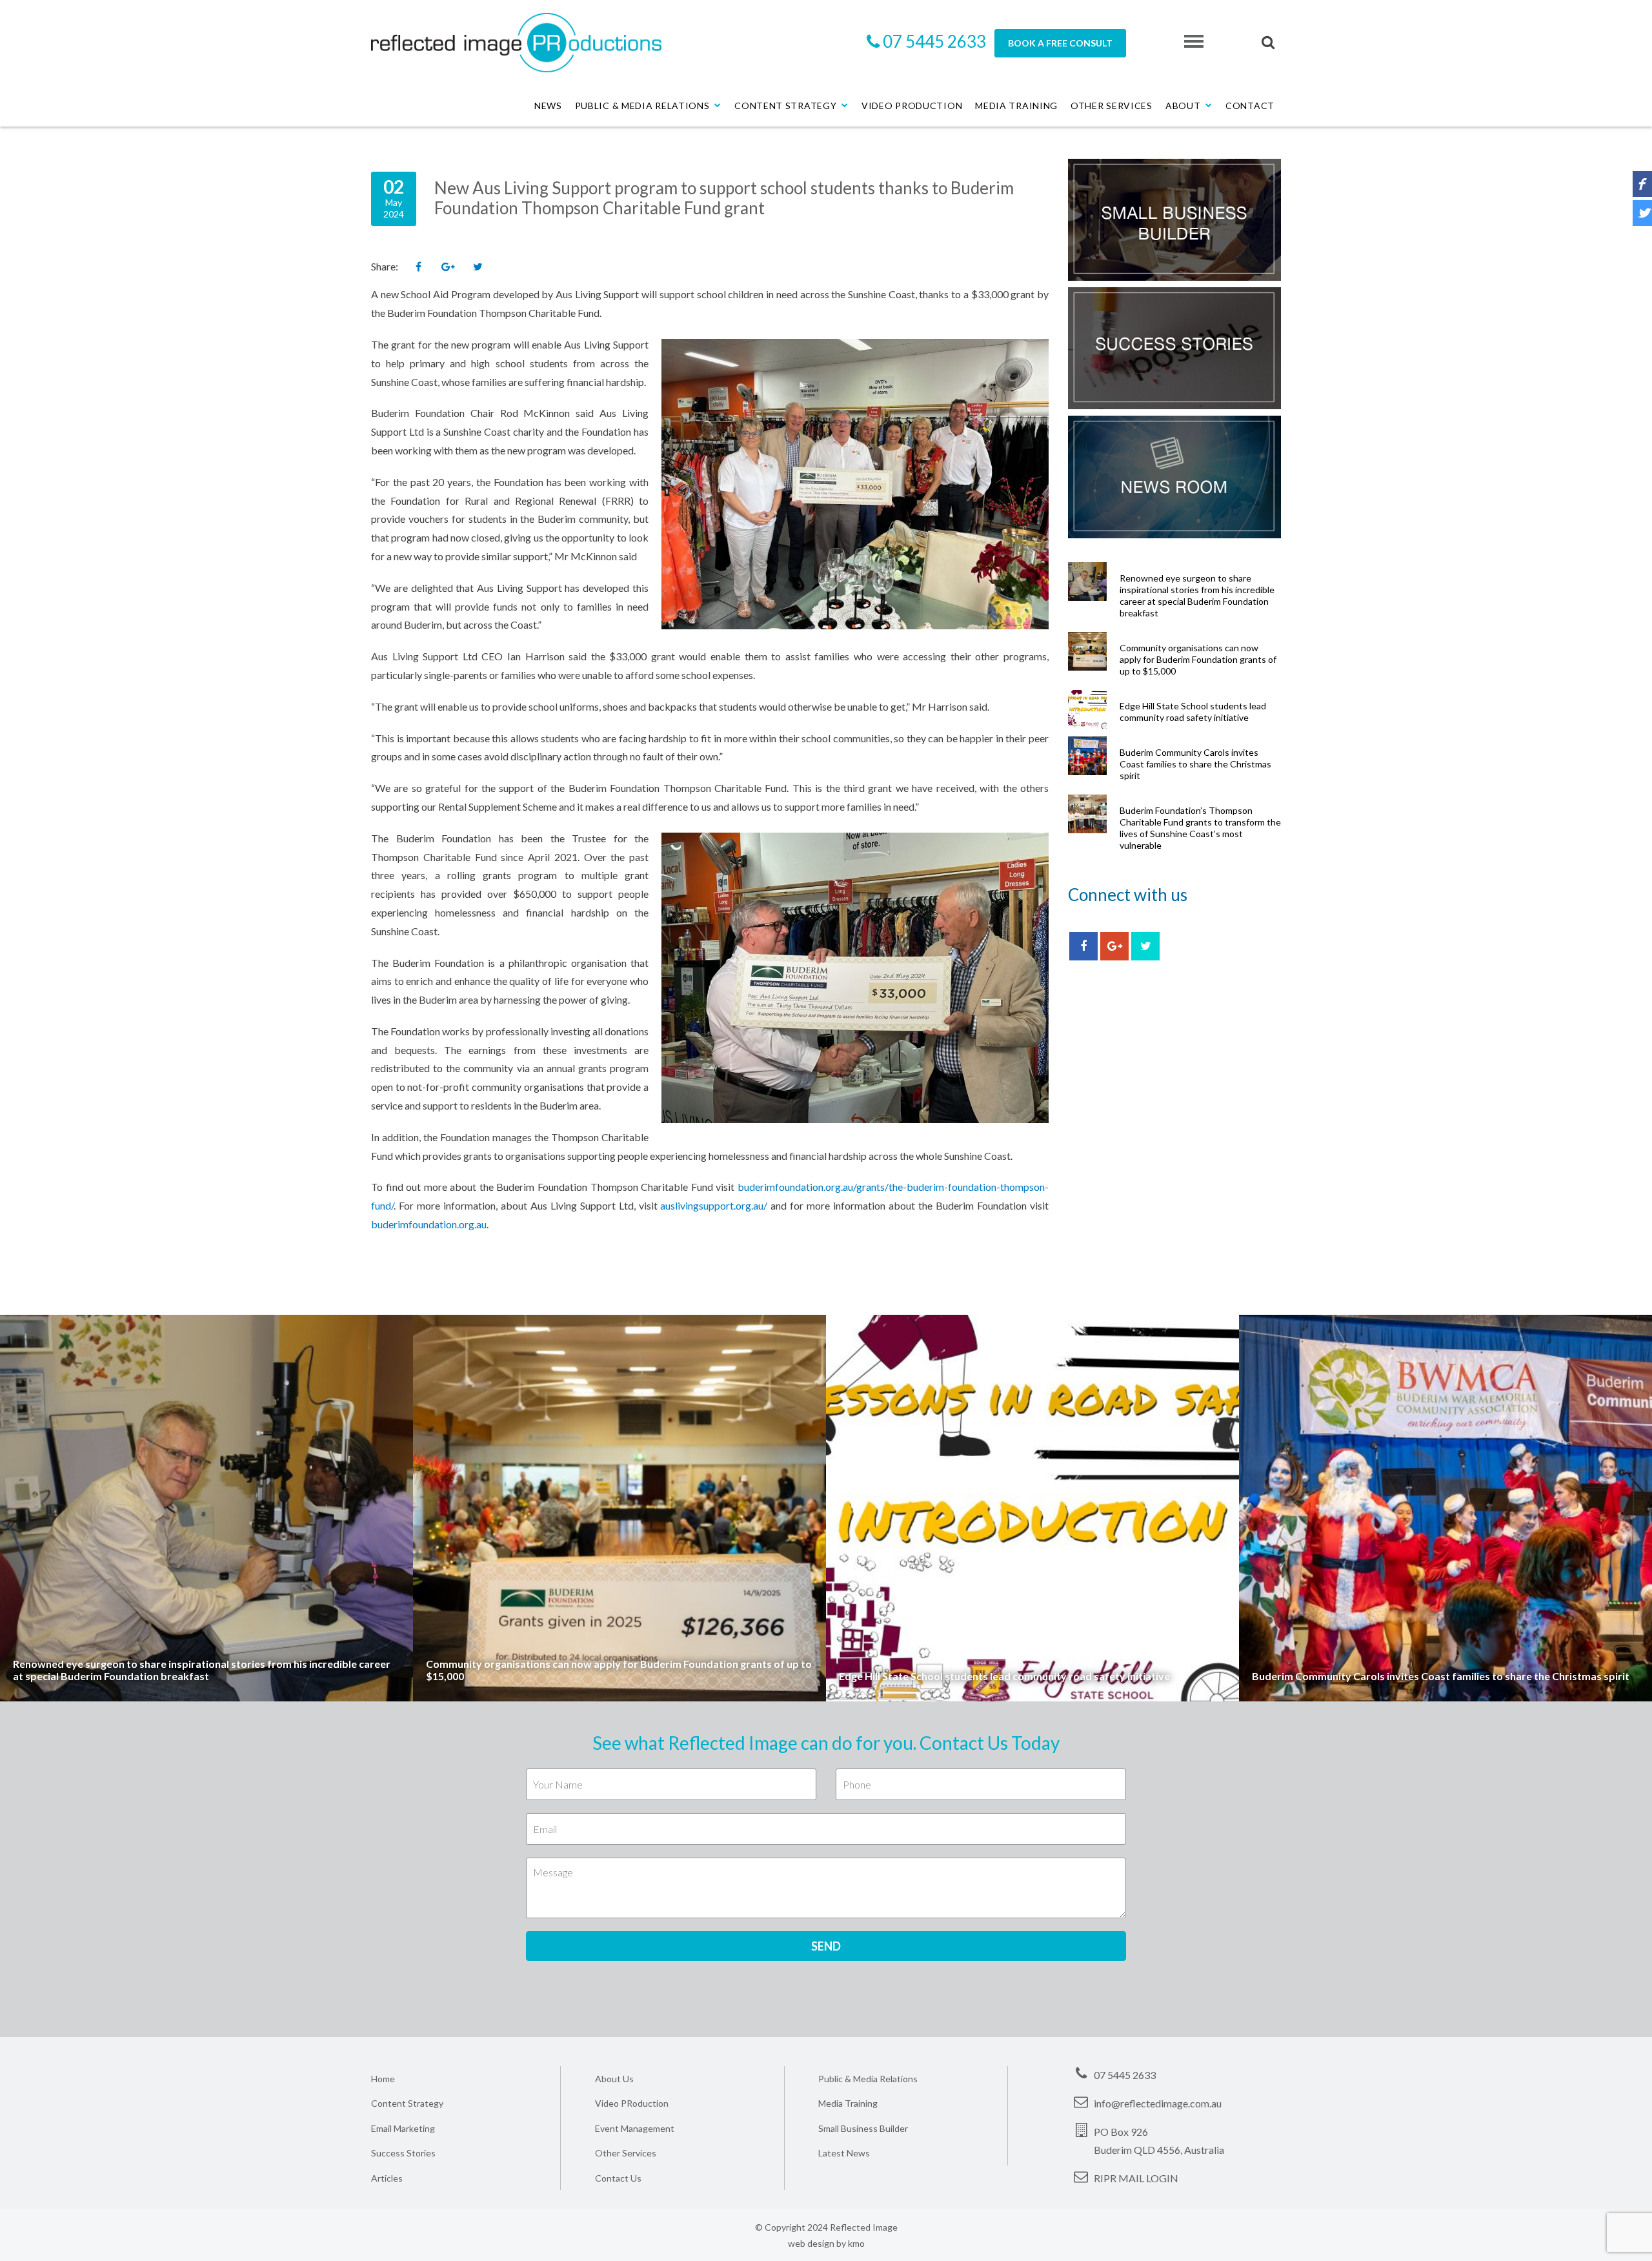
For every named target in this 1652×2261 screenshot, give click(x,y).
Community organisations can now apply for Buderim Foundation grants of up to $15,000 (1198, 659)
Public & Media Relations (642, 106)
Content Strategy (785, 106)
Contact (1250, 106)
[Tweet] (478, 267)
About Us (614, 2079)
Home (383, 2079)
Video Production (912, 106)
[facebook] (1083, 946)
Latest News (844, 2153)
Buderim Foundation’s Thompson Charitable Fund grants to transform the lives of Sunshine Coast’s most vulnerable (1200, 828)
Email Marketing (403, 2128)
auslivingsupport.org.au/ (714, 1205)
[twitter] (1145, 946)
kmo (856, 2243)
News (548, 106)
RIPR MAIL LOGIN (1136, 2178)
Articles (387, 2178)
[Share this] (418, 267)
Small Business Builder (863, 2128)
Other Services (1112, 106)
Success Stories (403, 2153)
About (1183, 106)
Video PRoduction (632, 2103)
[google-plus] (1114, 946)
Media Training (1016, 106)
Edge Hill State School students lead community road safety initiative (1193, 712)
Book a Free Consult (1060, 43)
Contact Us (618, 2178)
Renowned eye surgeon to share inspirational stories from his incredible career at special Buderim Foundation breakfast (1197, 595)
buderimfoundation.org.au (429, 1224)
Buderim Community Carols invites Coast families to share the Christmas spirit (1195, 764)
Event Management (635, 2128)
